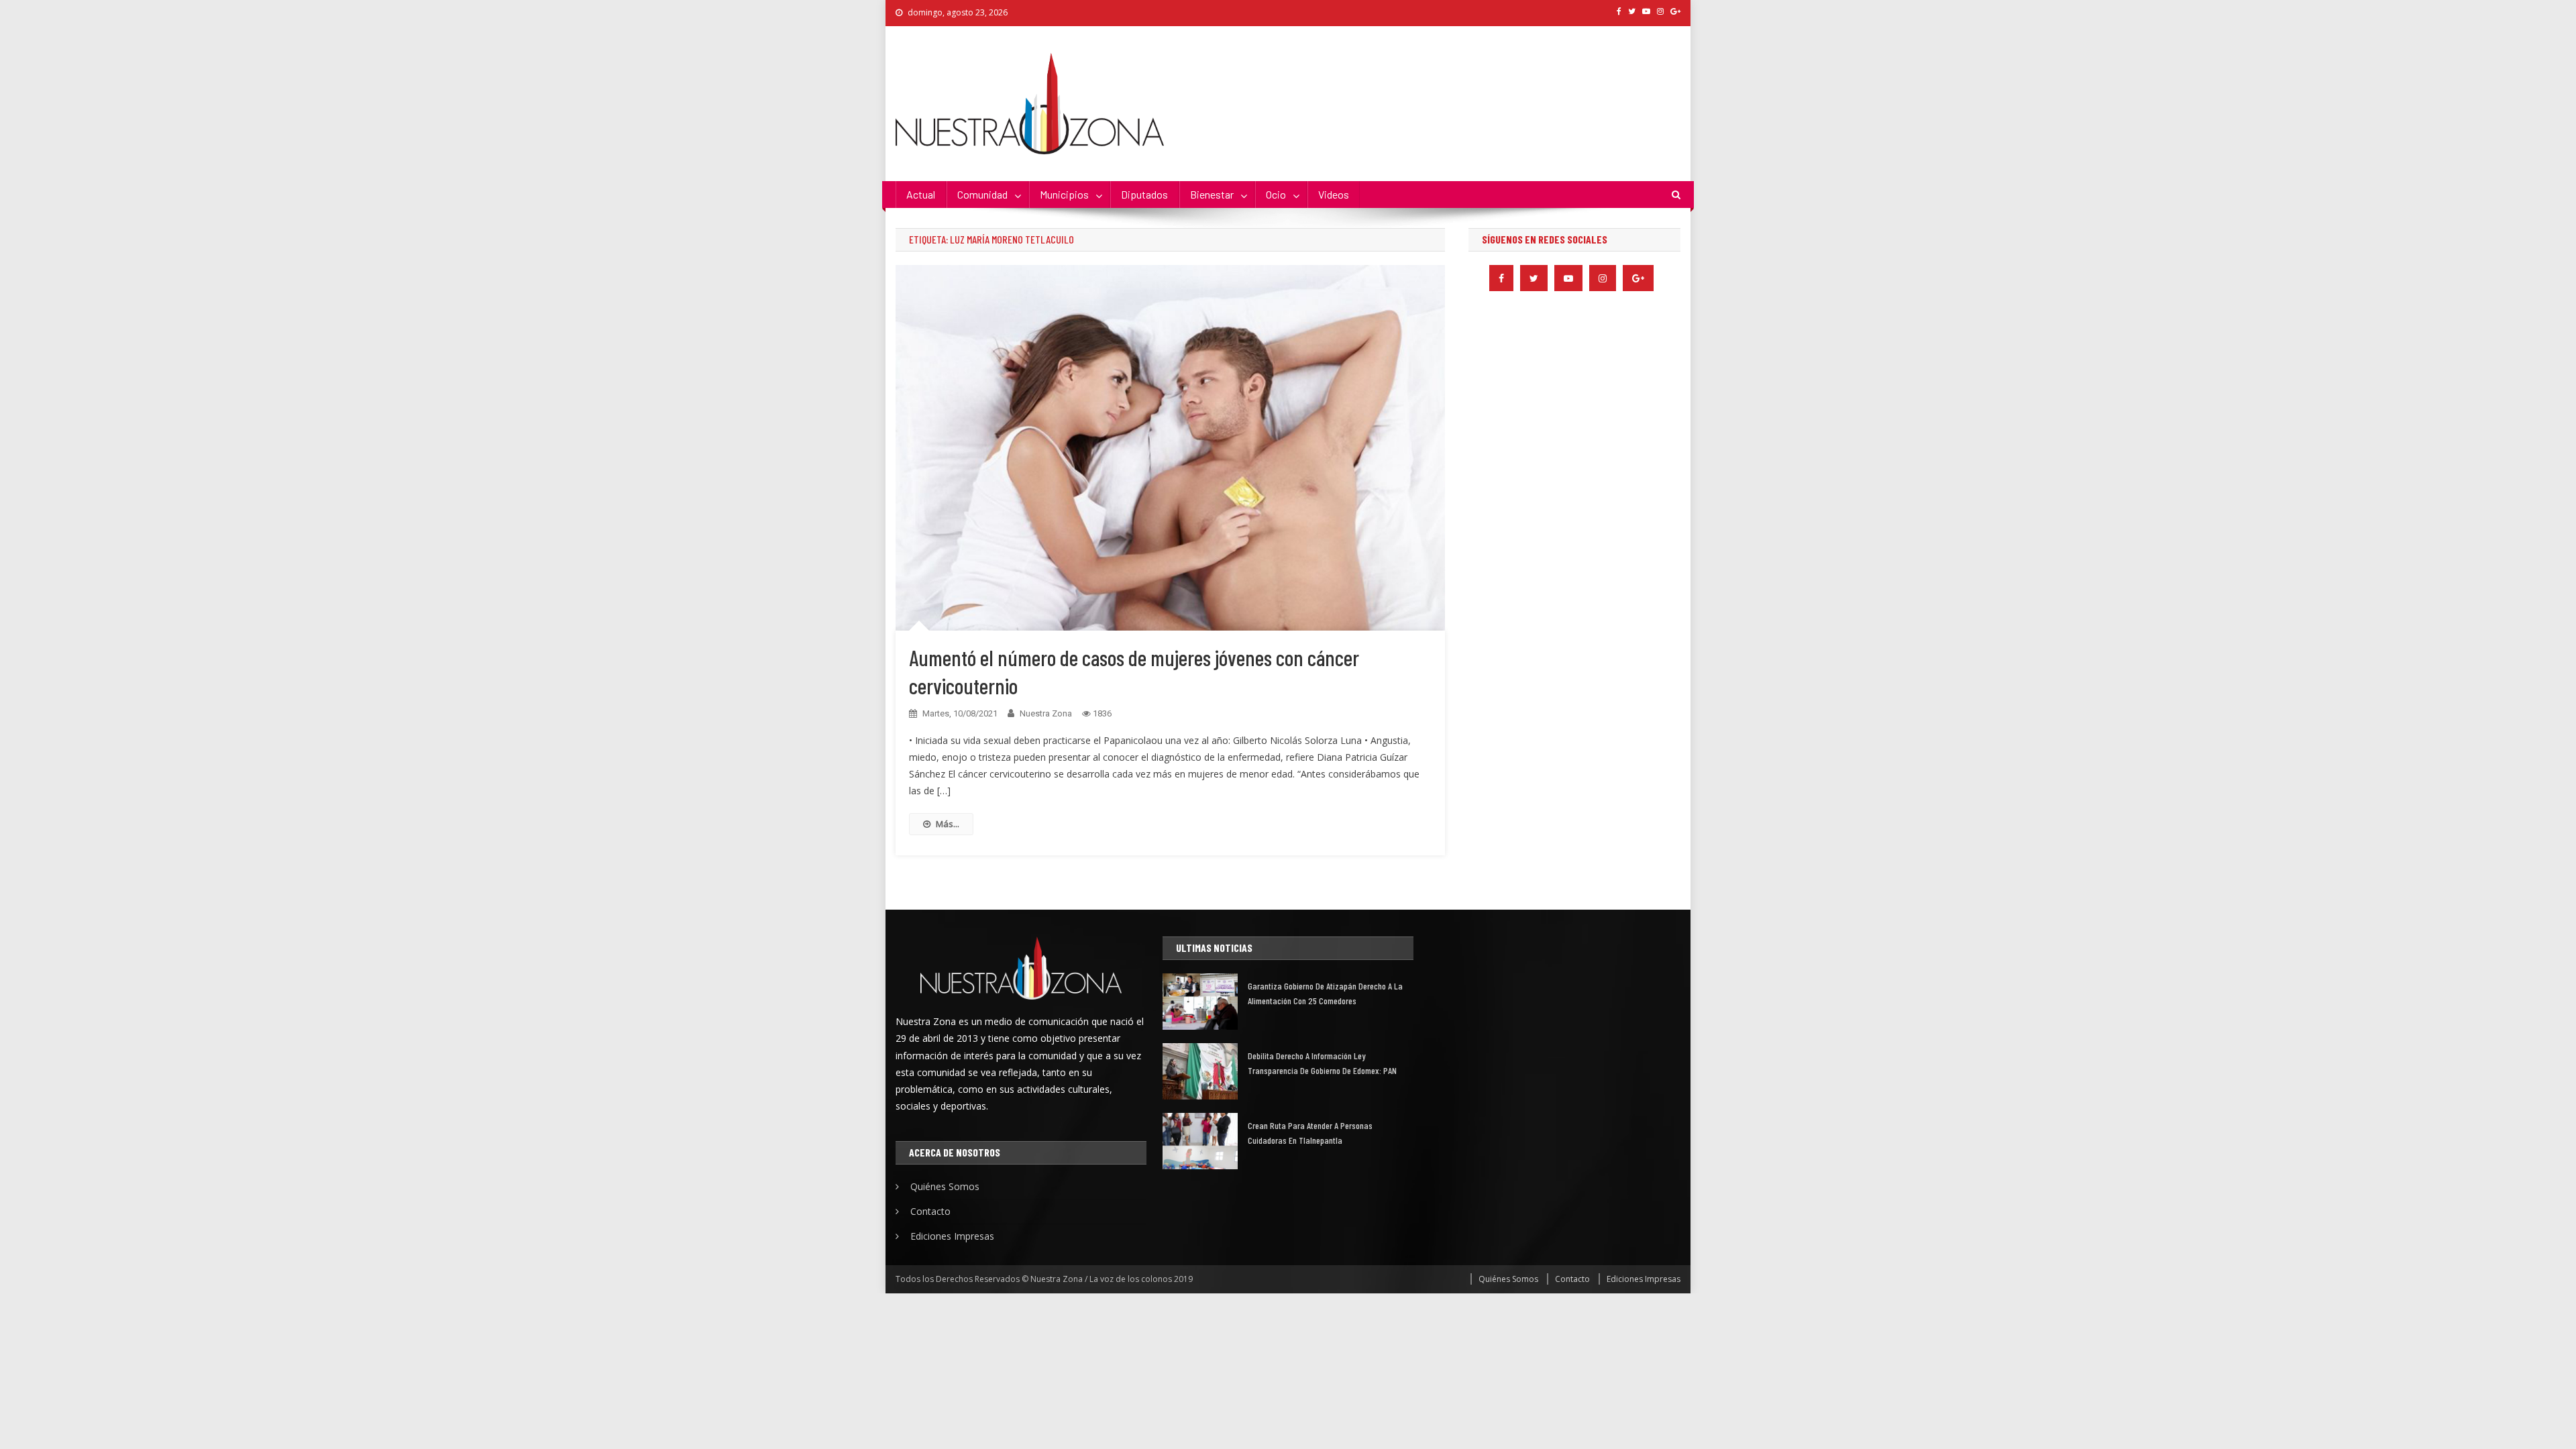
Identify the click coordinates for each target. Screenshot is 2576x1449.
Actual (921, 194)
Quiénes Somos (945, 1186)
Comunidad (982, 194)
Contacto (930, 1211)
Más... (948, 824)
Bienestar (1212, 194)
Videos (1334, 194)
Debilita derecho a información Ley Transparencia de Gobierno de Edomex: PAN (1322, 1063)
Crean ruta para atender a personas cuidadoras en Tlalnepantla (1310, 1133)
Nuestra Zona (1046, 713)
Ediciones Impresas (952, 1236)
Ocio (1276, 194)
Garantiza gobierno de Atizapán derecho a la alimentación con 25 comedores (1325, 993)
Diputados (1144, 194)
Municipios (1064, 194)
